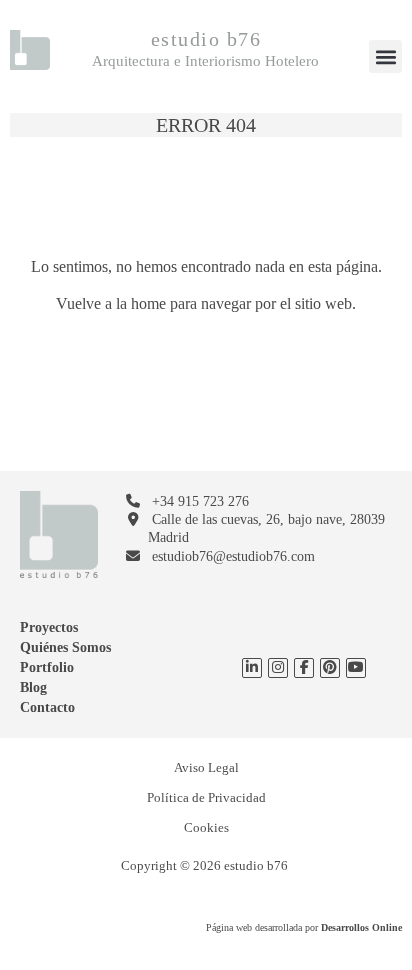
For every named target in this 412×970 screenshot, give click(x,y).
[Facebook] (304, 668)
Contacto (47, 707)
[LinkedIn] (252, 668)
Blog (33, 687)
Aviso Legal (206, 767)
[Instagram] (278, 668)
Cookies (206, 827)
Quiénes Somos (65, 647)
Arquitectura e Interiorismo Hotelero (205, 61)
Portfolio (47, 667)
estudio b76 (206, 39)
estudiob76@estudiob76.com (233, 556)
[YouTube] (330, 668)
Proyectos (49, 627)
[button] (385, 56)
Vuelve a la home (111, 303)
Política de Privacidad (206, 797)
